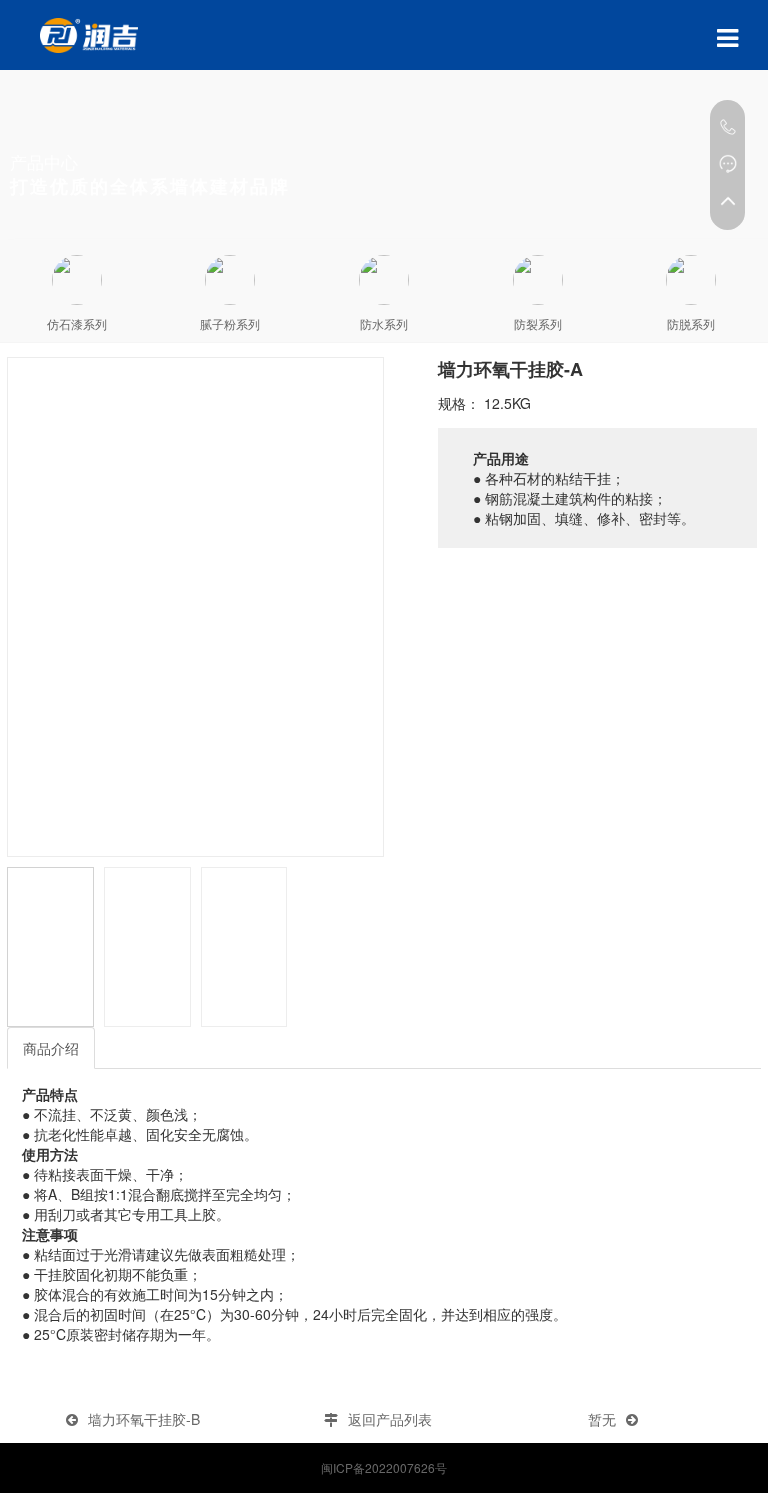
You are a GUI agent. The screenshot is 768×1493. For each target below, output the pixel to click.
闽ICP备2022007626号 (384, 1467)
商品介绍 (51, 1048)
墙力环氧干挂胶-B (144, 1419)
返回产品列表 (390, 1419)
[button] (359, 607)
